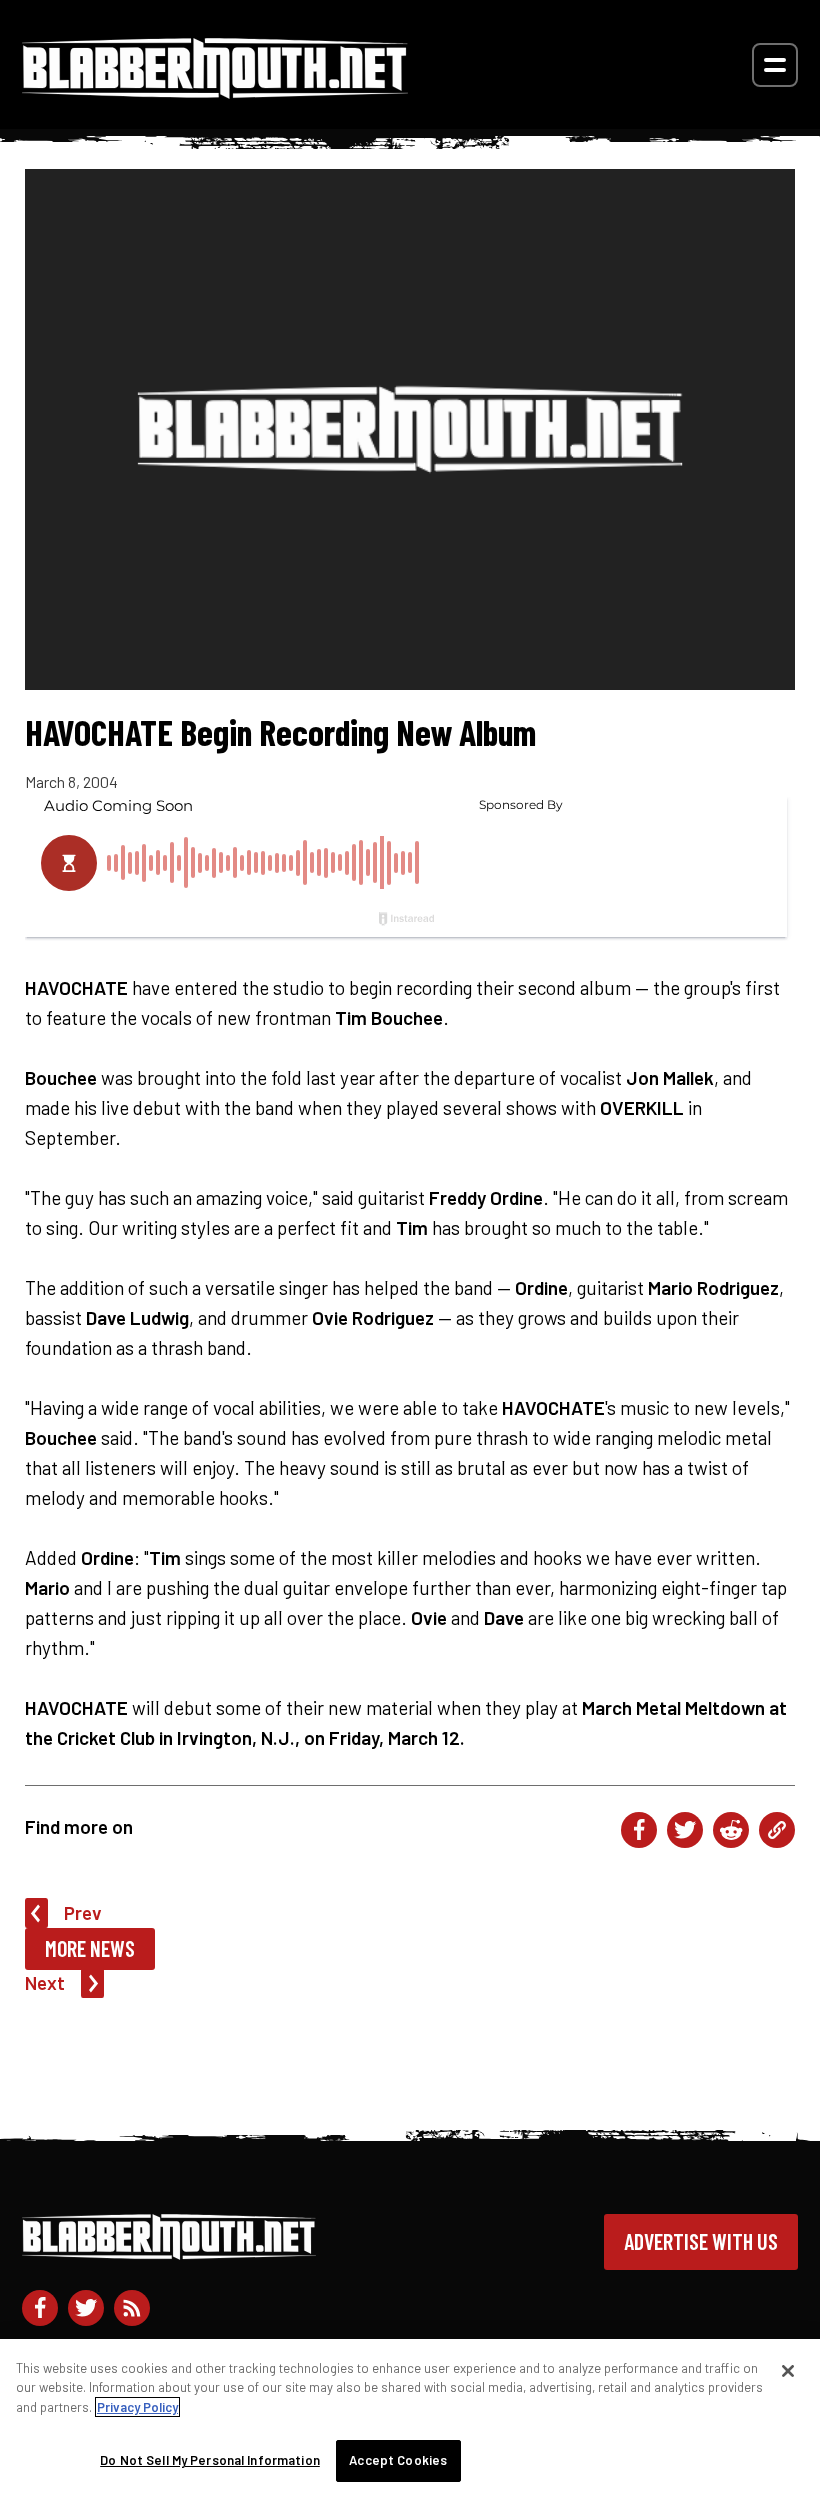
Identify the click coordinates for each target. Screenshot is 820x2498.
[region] (410, 2418)
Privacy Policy (137, 2407)
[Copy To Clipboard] (777, 1830)
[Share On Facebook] (639, 1830)
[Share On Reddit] (731, 1830)
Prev (83, 1912)
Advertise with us (701, 2241)
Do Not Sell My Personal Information (210, 2460)
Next (45, 1982)
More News (90, 1948)
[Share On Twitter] (685, 1830)
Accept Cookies (398, 2460)
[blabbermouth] (215, 91)
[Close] (788, 2371)
